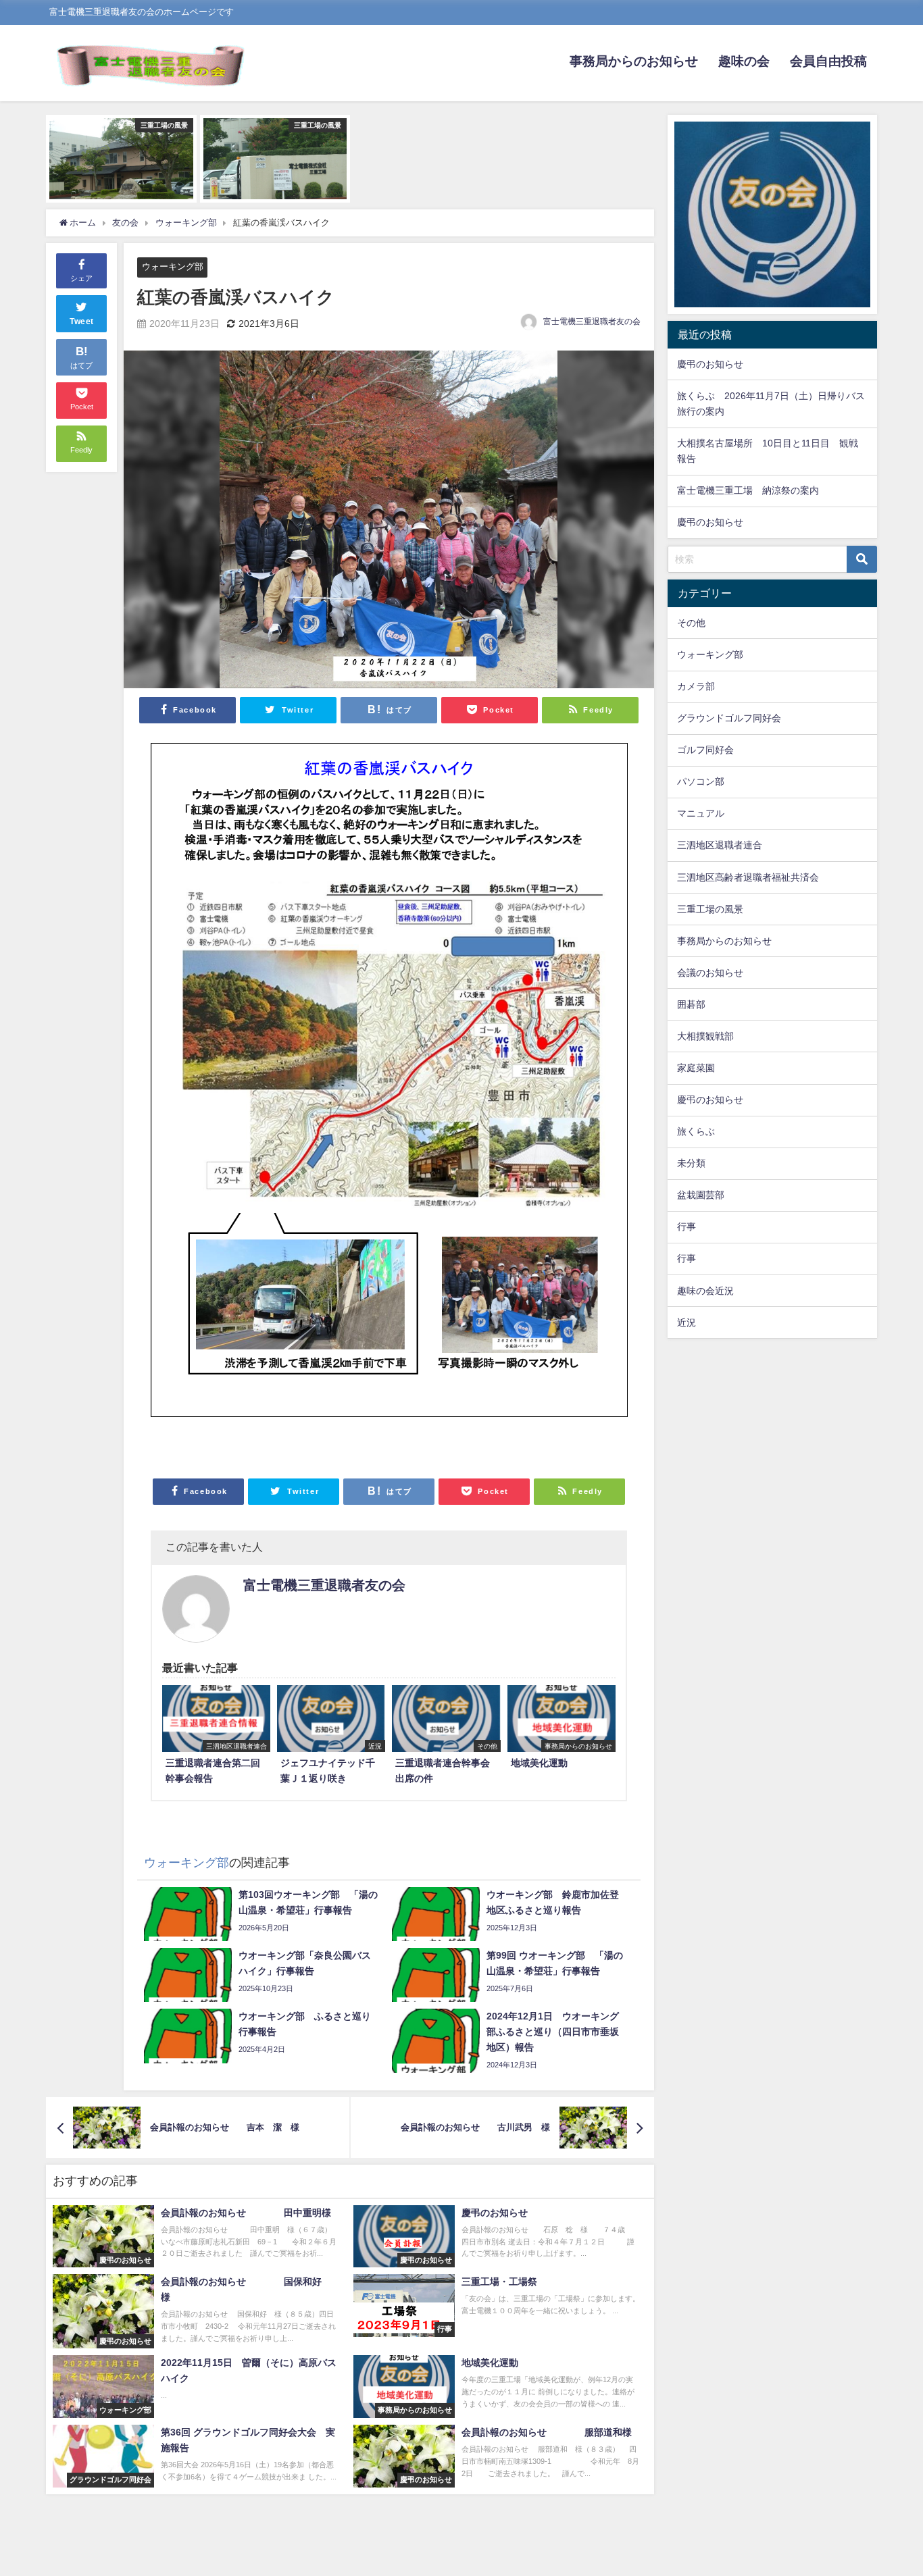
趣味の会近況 (705, 1291)
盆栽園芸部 (701, 1195)
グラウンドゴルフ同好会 (729, 718)
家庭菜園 (696, 1068)
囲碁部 (691, 1004)
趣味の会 (744, 61)
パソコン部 (701, 781)
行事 (687, 1227)
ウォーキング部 (173, 266)
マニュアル (701, 813)
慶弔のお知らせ (710, 364)
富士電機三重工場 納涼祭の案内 (748, 490)
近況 (687, 1322)
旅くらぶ (696, 1131)
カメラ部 (696, 686)
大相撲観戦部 (705, 1036)
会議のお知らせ (710, 973)
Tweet (82, 321)
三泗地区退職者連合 (720, 845)
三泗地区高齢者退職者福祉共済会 (748, 877)
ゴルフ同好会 (705, 750)
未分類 (691, 1163)
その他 (691, 623)
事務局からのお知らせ (634, 61)
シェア (81, 278)
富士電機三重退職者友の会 (592, 321)
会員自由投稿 (828, 61)
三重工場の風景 (710, 909)
